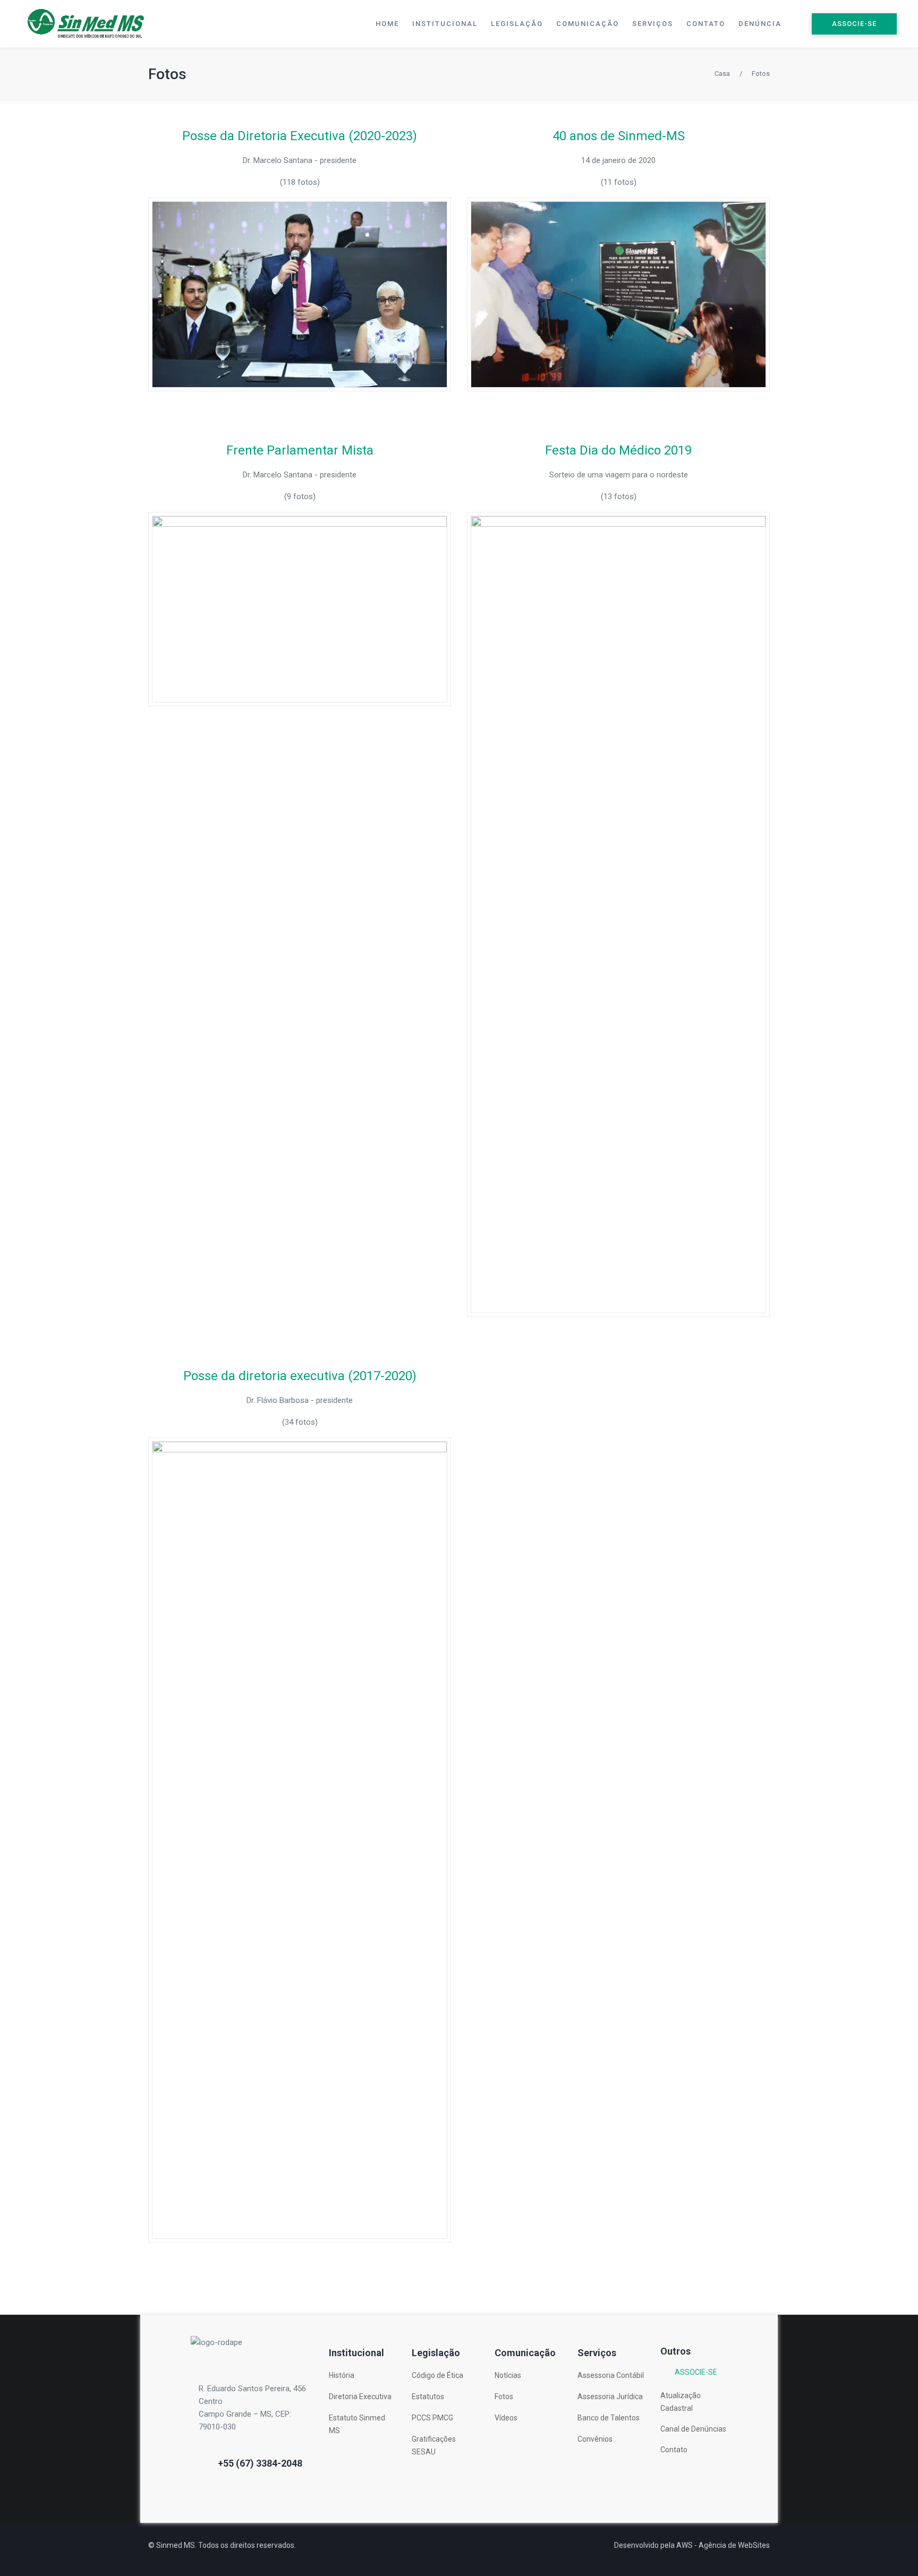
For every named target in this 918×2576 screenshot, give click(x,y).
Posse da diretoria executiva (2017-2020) (300, 1376)
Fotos (167, 74)
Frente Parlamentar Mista (300, 450)
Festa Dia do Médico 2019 (618, 450)
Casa (722, 74)
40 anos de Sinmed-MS (619, 136)
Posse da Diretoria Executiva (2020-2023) (300, 136)
